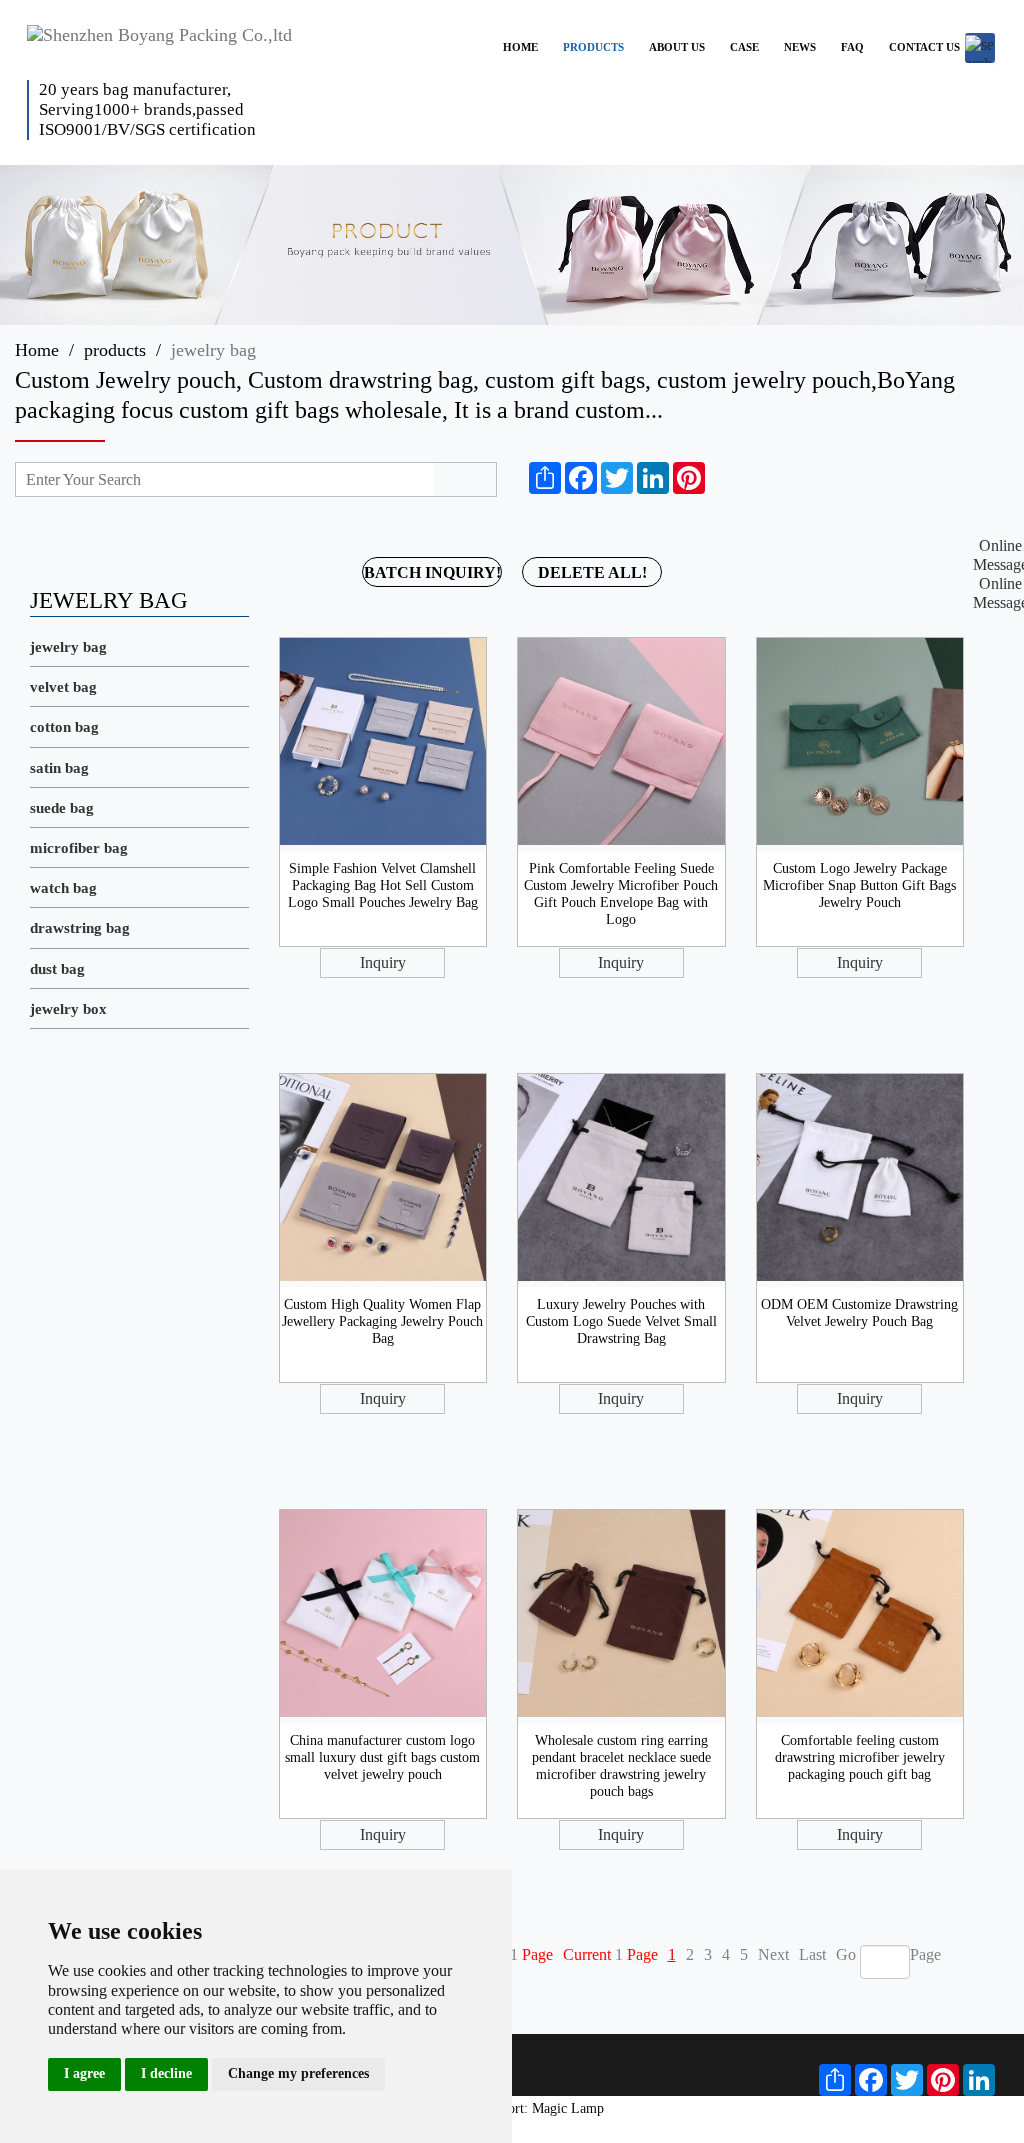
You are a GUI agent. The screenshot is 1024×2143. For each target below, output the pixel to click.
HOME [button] (520, 47)
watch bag (63, 888)
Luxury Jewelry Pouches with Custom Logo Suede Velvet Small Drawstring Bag (621, 1321)
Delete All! (592, 572)
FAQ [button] (852, 47)
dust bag (57, 969)
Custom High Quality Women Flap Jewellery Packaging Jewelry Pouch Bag (382, 1321)
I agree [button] (84, 2073)
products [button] (593, 47)
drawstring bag (80, 928)
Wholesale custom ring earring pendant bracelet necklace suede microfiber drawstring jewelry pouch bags (621, 1765)
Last (812, 1954)
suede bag (62, 808)
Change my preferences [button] (298, 2073)
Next (773, 1954)
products (115, 350)
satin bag (59, 768)
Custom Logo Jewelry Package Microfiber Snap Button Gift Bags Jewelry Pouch (859, 885)
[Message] (723, 478)
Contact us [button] (924, 47)
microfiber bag (79, 848)
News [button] (800, 47)
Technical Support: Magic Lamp (512, 2108)
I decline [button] (166, 2073)
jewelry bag (68, 647)
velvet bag (63, 687)
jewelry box (68, 1009)
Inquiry (383, 962)
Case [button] (744, 47)
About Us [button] (677, 47)
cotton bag (64, 727)
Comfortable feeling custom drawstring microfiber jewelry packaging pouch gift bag (860, 1757)
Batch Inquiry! (432, 572)
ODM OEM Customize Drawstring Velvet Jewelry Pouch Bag (859, 1313)
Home (37, 350)
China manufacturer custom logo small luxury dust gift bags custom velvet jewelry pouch (382, 1757)
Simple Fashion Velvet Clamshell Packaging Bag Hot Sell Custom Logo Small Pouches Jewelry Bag (383, 885)
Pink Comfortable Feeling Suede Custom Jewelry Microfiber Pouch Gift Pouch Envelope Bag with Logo (621, 893)
